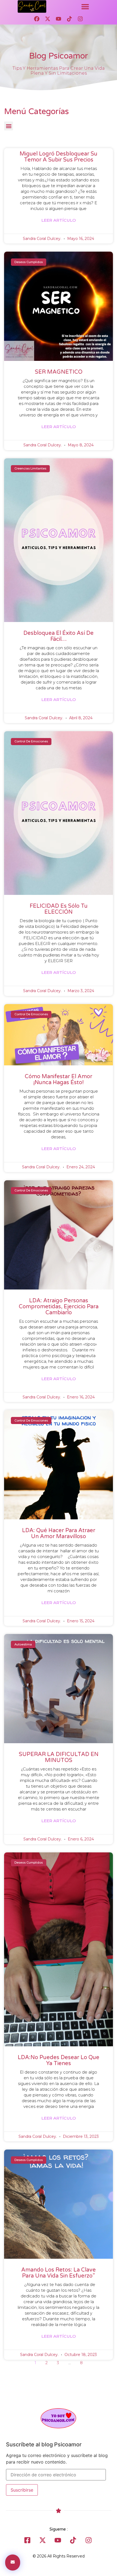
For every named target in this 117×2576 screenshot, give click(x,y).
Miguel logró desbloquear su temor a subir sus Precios (59, 157)
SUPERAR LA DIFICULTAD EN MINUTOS (59, 1757)
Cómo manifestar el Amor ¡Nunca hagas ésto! (59, 1080)
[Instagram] (80, 19)
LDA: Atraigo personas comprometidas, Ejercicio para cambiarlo (59, 1307)
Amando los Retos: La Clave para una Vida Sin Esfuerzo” (59, 2273)
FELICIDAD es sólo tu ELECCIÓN (59, 909)
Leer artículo (59, 220)
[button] (85, 7)
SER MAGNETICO (59, 372)
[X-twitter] (48, 19)
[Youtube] (59, 19)
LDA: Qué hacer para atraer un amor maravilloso (59, 1534)
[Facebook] (37, 19)
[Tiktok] (69, 19)
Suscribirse (22, 2490)
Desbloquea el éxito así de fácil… (59, 636)
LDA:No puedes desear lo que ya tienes (59, 2060)
